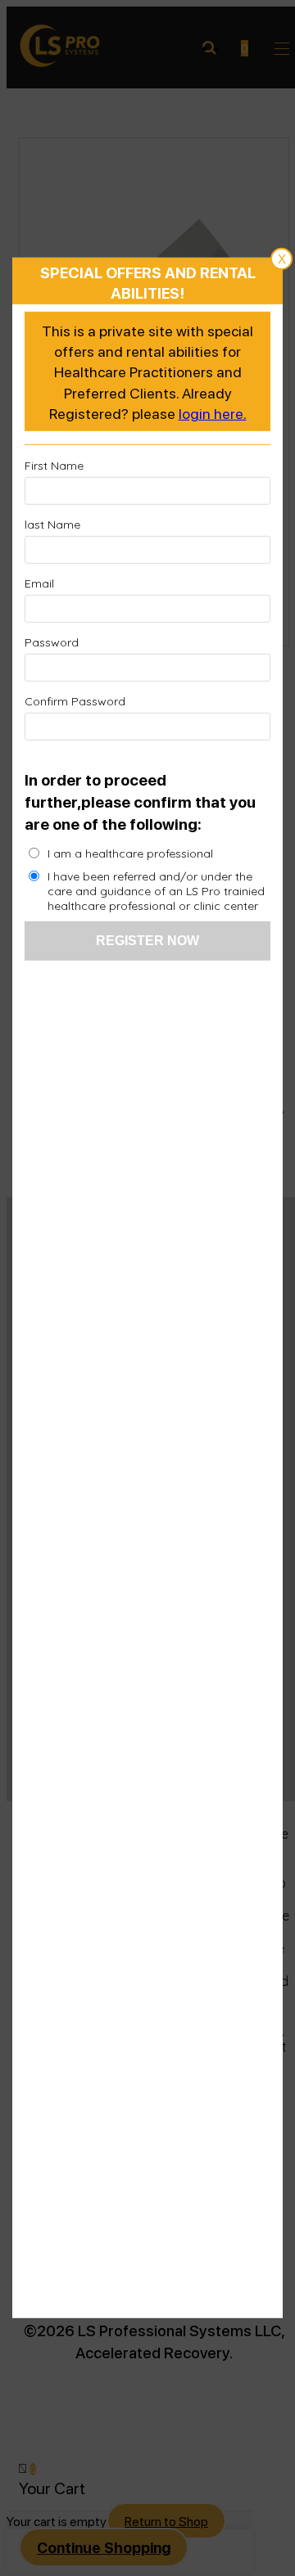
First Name (54, 466)
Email (39, 583)
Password (52, 642)
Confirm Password (75, 701)
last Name (52, 525)
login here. (213, 413)
